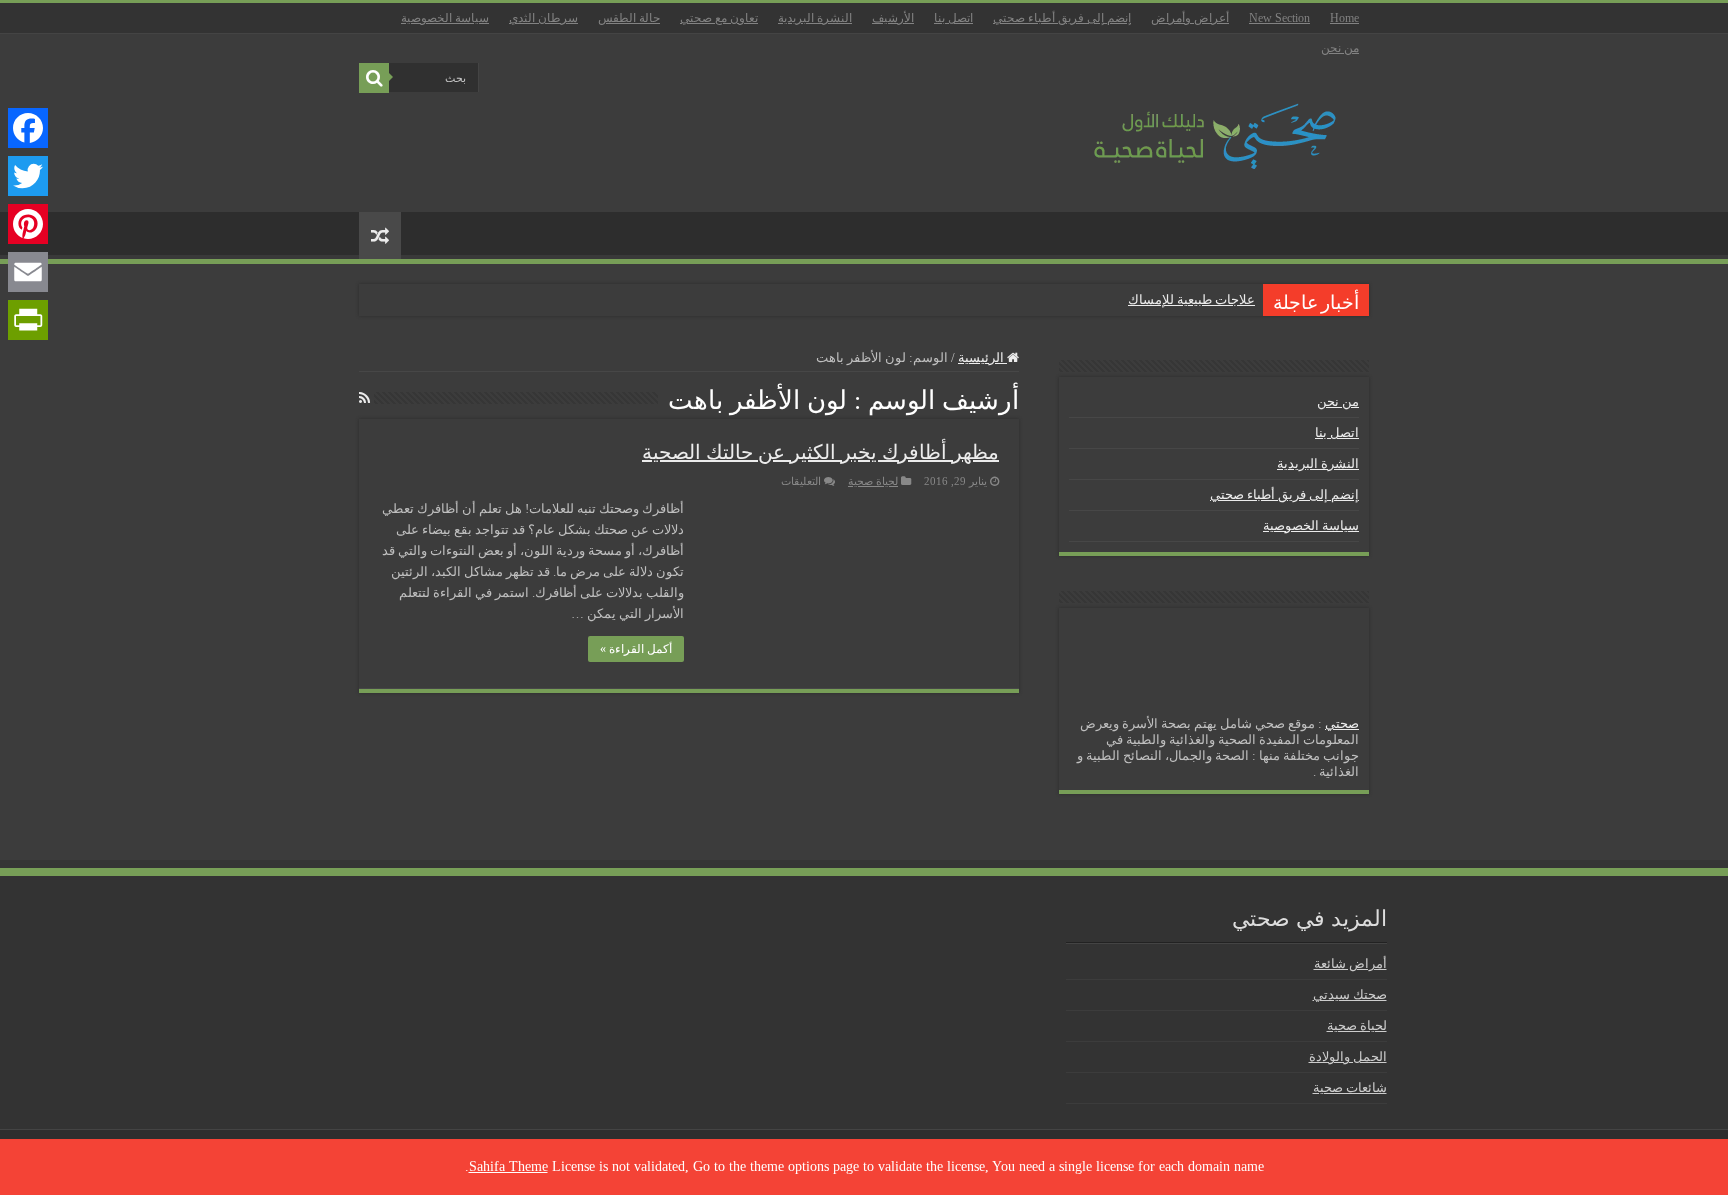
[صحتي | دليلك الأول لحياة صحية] (1192, 122)
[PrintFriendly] (28, 320)
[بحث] (374, 78)
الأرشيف (893, 18)
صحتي (1342, 723)
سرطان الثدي (543, 18)
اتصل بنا (953, 18)
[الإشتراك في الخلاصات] (364, 399)
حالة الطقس (629, 18)
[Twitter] (28, 176)
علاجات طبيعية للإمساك (1191, 299)
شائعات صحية (1350, 1087)
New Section (1279, 18)
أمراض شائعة (1350, 963)
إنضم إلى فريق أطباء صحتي (1062, 18)
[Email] (28, 272)
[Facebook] (28, 128)
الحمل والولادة (1348, 1056)
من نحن (1340, 48)
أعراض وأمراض (1190, 18)
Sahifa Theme (508, 1166)
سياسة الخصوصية (445, 18)
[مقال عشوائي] (380, 235)
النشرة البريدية (815, 18)
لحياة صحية (873, 481)
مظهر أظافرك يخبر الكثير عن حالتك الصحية (820, 452)
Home (1344, 18)
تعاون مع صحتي (719, 18)
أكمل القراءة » (636, 649)
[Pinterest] (28, 224)
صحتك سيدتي (1350, 994)
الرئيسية (982, 357)
